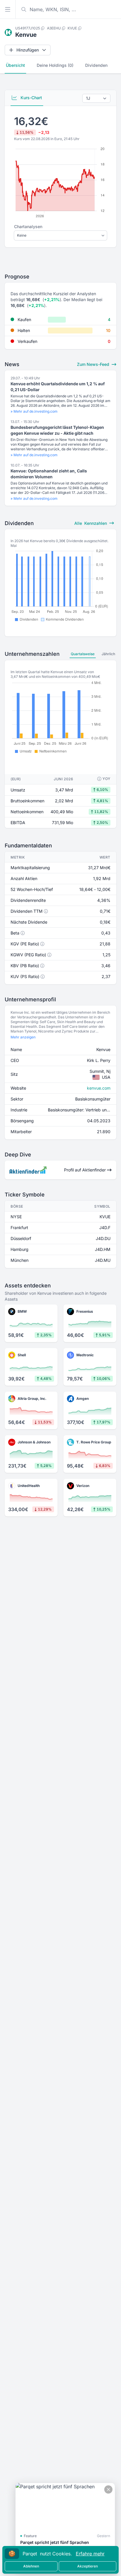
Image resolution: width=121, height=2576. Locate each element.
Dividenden (96, 65)
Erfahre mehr (90, 2554)
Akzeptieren (88, 2566)
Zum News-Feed (94, 364)
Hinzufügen (28, 50)
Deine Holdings (55, 65)
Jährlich (108, 654)
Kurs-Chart (31, 98)
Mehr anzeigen (23, 1037)
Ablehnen (31, 2566)
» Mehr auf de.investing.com (34, 411)
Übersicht (15, 65)
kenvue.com (99, 1088)
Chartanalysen (28, 226)
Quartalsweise (83, 654)
